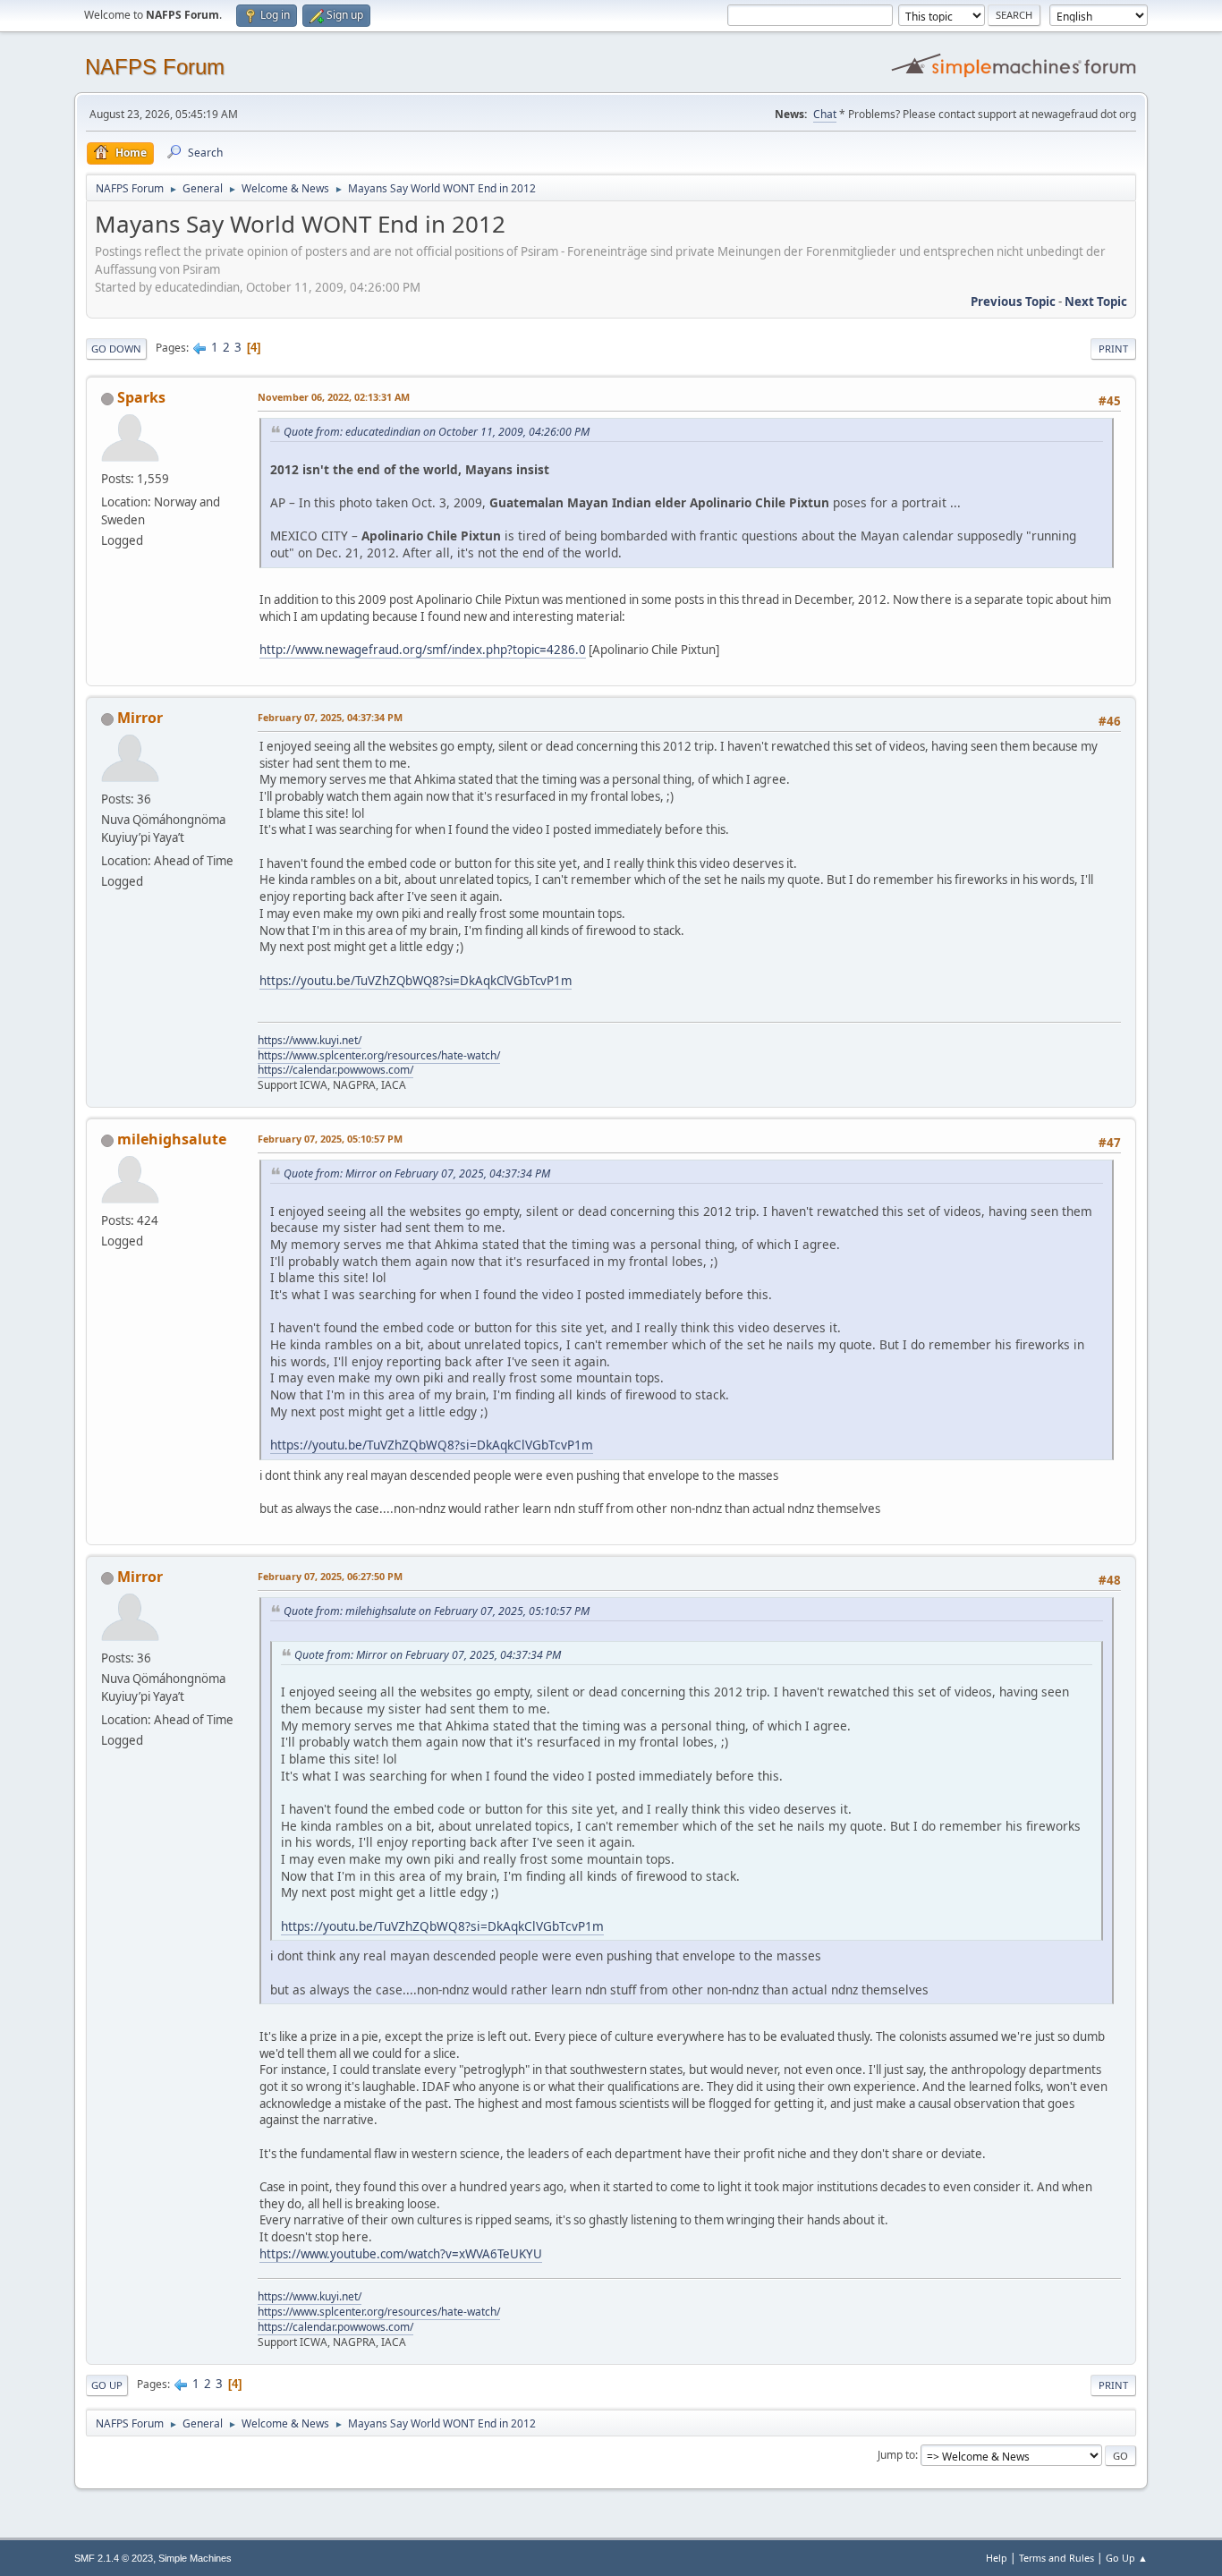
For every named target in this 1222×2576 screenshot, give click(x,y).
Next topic (1096, 302)
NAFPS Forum (155, 67)
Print (1113, 349)
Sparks (141, 397)
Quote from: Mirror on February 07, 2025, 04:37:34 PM (417, 1173)
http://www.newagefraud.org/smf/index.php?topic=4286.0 (423, 650)
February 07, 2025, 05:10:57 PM (330, 1139)
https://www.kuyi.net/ (310, 1040)
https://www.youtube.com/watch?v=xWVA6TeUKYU (401, 2254)
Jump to (896, 2455)
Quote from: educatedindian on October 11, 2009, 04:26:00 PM (437, 432)
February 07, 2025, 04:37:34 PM (330, 717)
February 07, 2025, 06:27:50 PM (330, 1576)
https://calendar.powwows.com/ (335, 1070)
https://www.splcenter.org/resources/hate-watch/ (379, 1055)
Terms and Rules (1057, 2558)
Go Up (107, 2385)
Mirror (140, 718)
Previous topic (1013, 302)
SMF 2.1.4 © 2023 (114, 2558)
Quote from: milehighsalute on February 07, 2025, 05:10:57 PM (437, 1611)
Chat (825, 114)
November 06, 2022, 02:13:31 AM (334, 397)
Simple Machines (195, 2558)
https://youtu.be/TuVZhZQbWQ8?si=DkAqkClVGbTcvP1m (416, 981)
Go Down (116, 349)
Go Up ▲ (1127, 2558)
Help (997, 2558)
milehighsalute (172, 1139)
